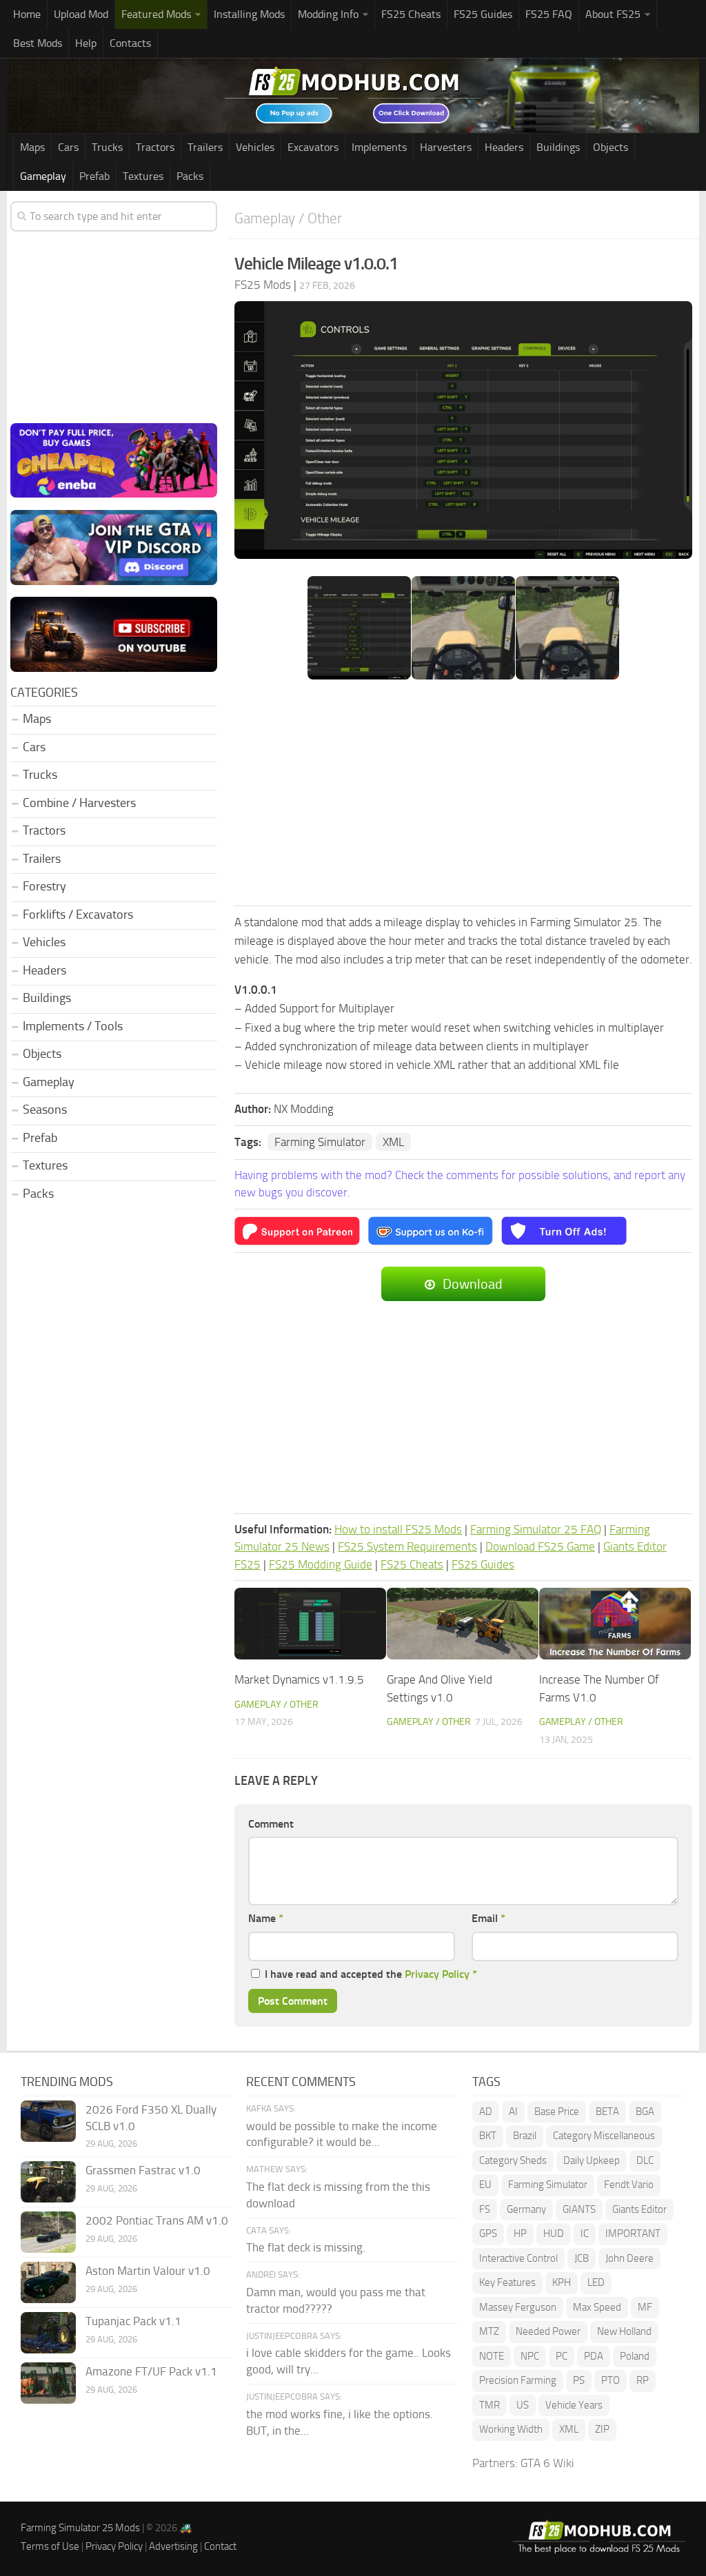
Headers (504, 147)
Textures (143, 176)
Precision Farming (518, 2380)
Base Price (557, 2112)
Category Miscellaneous (604, 2136)
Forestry (44, 886)
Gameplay (43, 176)
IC (585, 2233)
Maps (32, 147)
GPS (488, 2233)
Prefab (94, 176)
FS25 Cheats (411, 14)
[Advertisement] (463, 794)
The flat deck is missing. (306, 2247)
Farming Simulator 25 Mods (80, 2528)
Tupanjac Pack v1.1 (133, 2321)
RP (643, 2380)
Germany (526, 2209)
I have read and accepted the (371, 1974)
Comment (271, 1824)
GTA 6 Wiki (547, 2463)
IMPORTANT (633, 2233)
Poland (635, 2356)
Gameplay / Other (288, 218)
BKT (488, 2136)
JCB (582, 2258)
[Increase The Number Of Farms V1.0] (615, 1624)
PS (579, 2380)
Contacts (130, 43)
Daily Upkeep (592, 2160)
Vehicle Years (574, 2405)
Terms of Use (50, 2546)
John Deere (629, 2258)
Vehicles (255, 147)
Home (27, 14)
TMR (490, 2405)
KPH (562, 2282)
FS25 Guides (483, 14)
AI (513, 2112)
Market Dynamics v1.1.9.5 (299, 1679)
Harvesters (446, 147)
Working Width (511, 2429)
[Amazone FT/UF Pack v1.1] (48, 2383)
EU (485, 2185)
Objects (611, 147)
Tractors (155, 147)
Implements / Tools (73, 1026)
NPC (530, 2356)
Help (86, 43)
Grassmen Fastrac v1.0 (143, 2170)
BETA (607, 2112)
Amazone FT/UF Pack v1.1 (151, 2371)
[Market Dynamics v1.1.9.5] (310, 1624)
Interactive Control (518, 2258)
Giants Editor (639, 2209)
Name (266, 1918)
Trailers (205, 147)
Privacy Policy (437, 1974)
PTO (611, 2380)
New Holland (624, 2331)
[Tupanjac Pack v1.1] (48, 2333)
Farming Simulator (320, 1142)
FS (485, 2209)
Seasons (45, 1110)
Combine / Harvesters (79, 803)
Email (488, 1918)
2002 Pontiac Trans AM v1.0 (157, 2220)
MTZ (489, 2331)
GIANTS (579, 2209)
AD (486, 2112)
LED (596, 2282)
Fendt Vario (629, 2185)
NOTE (492, 2356)
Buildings (558, 147)
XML (393, 1142)
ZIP (602, 2429)
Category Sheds (513, 2160)
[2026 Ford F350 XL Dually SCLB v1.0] (48, 2121)
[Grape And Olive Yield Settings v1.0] (463, 1624)
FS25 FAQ (549, 14)
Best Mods (38, 43)
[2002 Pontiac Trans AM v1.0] (48, 2232)
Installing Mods (249, 14)
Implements (379, 147)
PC (562, 2356)
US (523, 2405)
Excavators (313, 147)
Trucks (107, 147)
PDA (594, 2356)
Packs (190, 176)
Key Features (507, 2282)
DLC (645, 2160)
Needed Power (548, 2331)
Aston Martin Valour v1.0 (148, 2271)
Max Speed (597, 2307)
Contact (220, 2546)
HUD (554, 2233)
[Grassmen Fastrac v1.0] (48, 2182)
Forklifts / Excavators (78, 914)
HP (520, 2233)
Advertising (173, 2546)
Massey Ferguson (518, 2307)
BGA (645, 2112)
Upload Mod (81, 14)
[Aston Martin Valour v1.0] (48, 2282)
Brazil (525, 2136)
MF (645, 2307)
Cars (68, 147)
